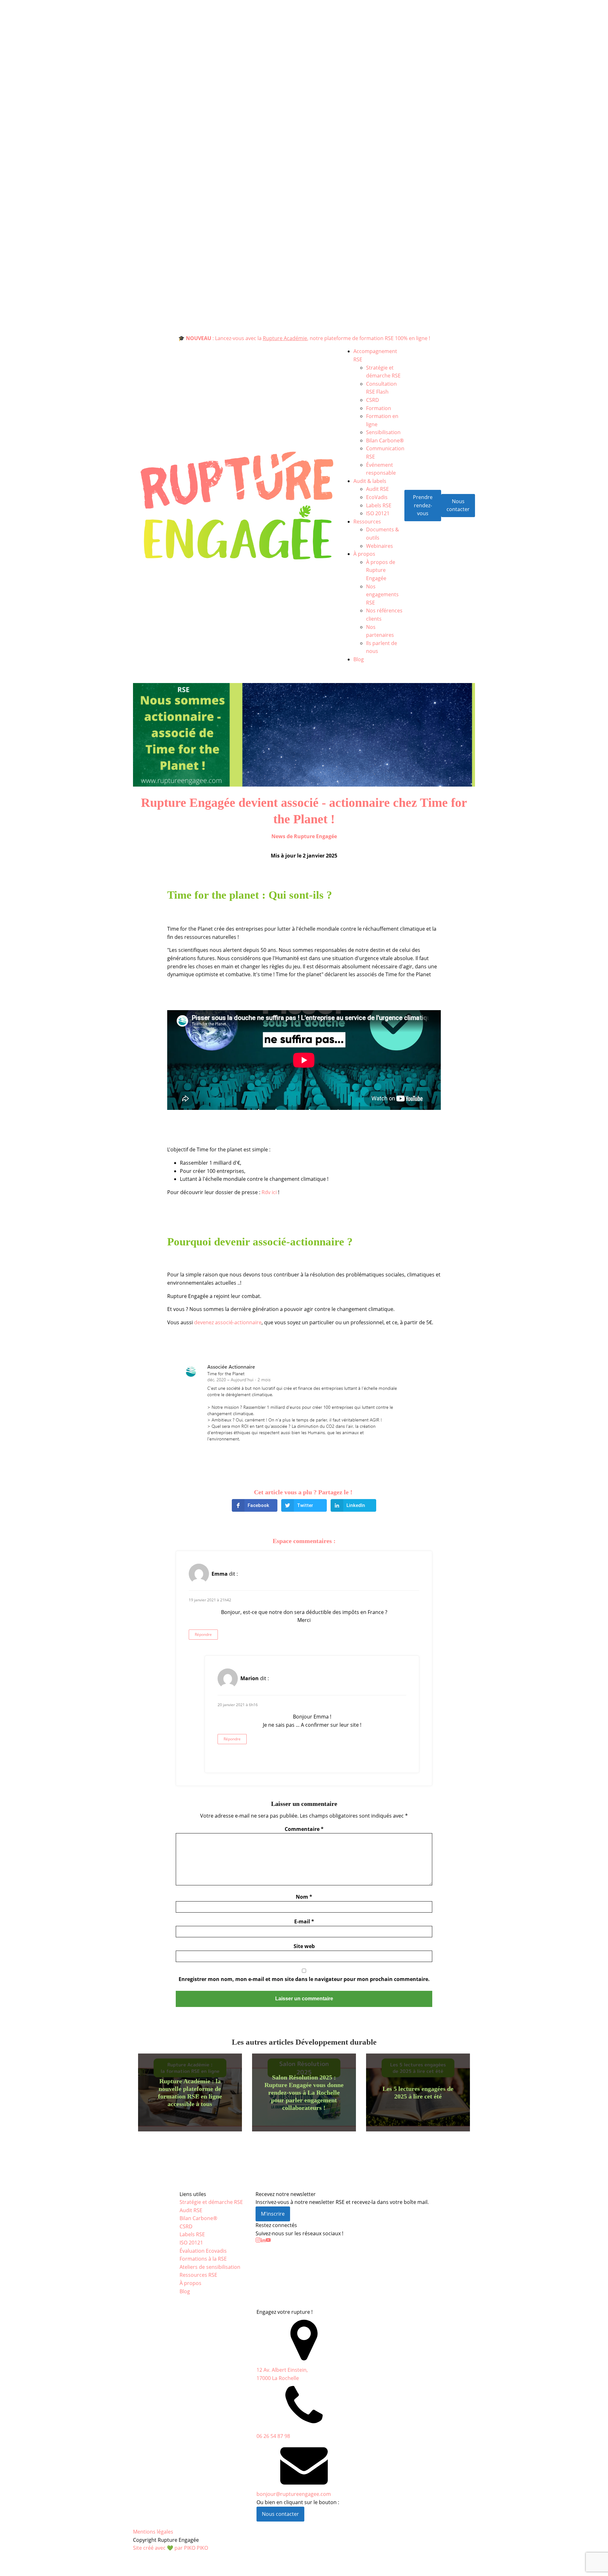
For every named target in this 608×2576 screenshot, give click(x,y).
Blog (359, 659)
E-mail (304, 1921)
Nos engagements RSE (382, 595)
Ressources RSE (198, 2275)
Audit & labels (370, 481)
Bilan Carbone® (385, 440)
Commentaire (304, 1829)
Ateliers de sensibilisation (210, 2267)
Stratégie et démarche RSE (211, 2202)
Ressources (367, 522)
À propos (364, 554)
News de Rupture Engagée (304, 836)
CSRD (373, 400)
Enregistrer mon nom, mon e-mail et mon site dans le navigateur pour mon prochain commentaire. (304, 1979)
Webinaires (380, 546)
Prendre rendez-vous (423, 505)
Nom (304, 1897)
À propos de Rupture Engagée (381, 570)
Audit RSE (377, 489)
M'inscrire (273, 2214)
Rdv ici (270, 1192)
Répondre (203, 1634)
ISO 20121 (378, 513)
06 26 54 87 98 (273, 2436)
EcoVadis (377, 497)
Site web (304, 1946)
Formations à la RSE (203, 2259)
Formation (379, 408)
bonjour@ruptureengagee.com (294, 2494)
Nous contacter (458, 505)
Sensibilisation (383, 432)
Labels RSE (379, 505)
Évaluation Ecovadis (203, 2251)
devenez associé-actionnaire (228, 1322)
